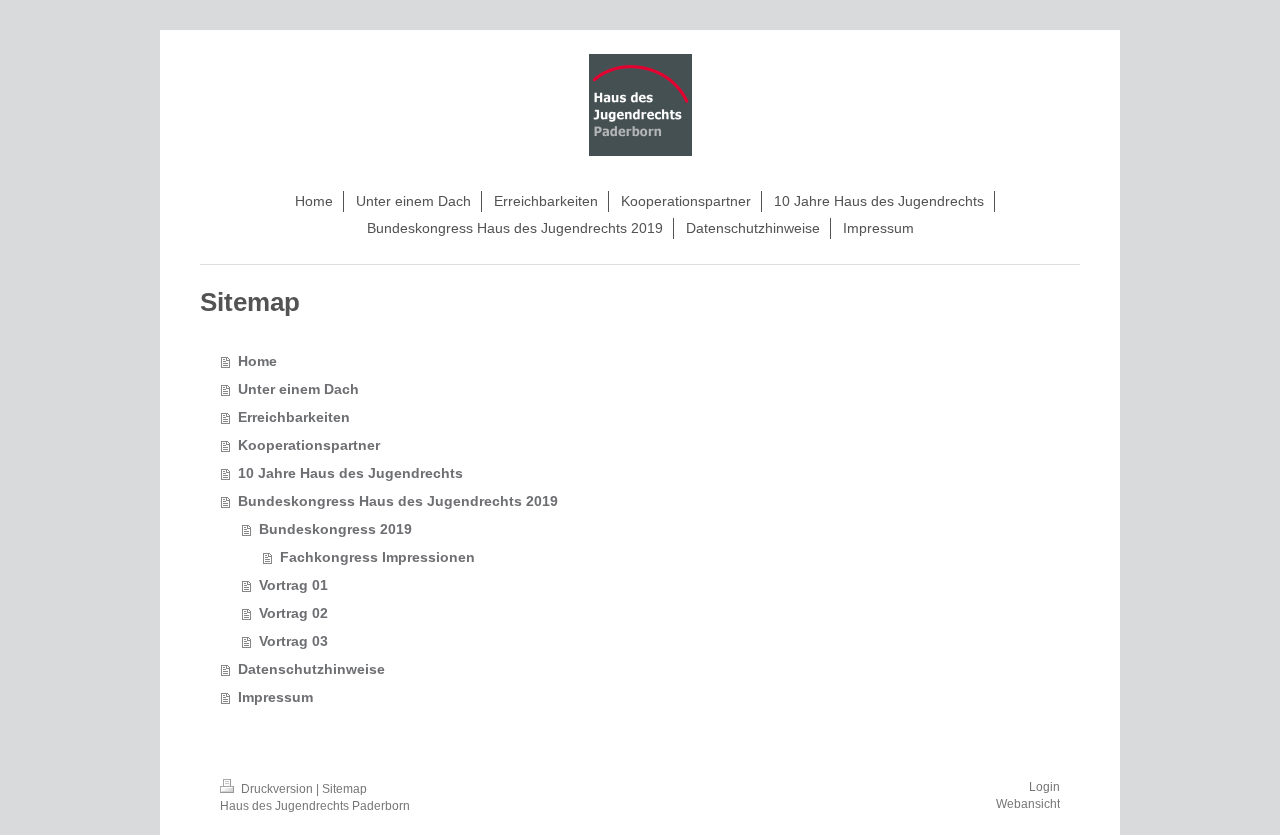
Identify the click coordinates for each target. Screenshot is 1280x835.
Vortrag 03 (293, 641)
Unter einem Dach (298, 389)
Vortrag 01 (293, 585)
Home (257, 361)
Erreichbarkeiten (294, 417)
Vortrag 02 (293, 613)
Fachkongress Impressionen (377, 557)
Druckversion (277, 789)
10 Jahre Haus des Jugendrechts (350, 473)
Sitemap (344, 789)
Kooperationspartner (309, 445)
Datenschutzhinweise (311, 669)
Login (1044, 787)
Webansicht (1028, 804)
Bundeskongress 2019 (335, 529)
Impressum (275, 697)
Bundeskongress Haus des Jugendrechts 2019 (398, 501)
